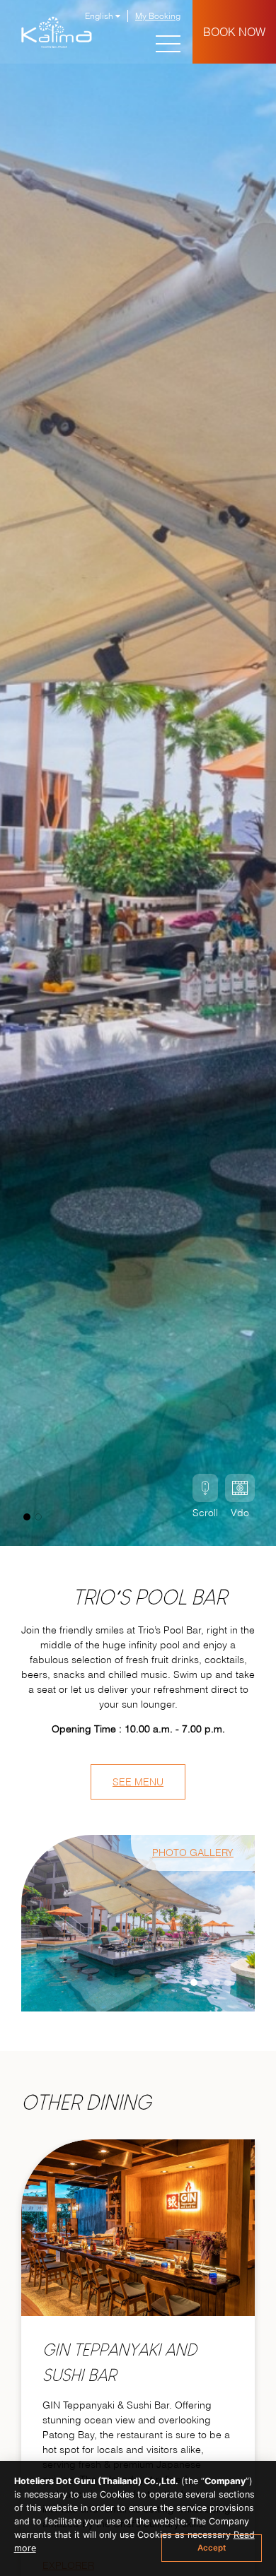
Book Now (234, 32)
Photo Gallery (193, 1853)
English (100, 16)
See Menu (138, 1782)
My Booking (158, 16)
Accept (212, 2548)
